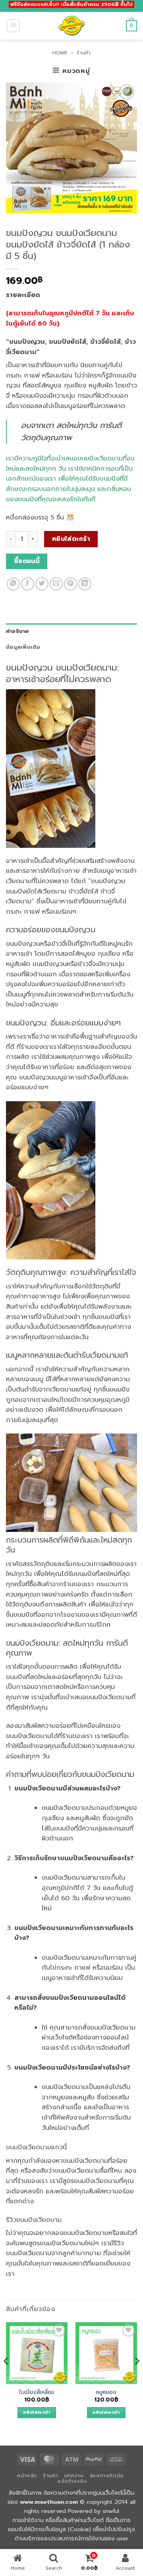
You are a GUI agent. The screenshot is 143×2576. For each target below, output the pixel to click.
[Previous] (6, 2377)
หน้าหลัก (27, 2476)
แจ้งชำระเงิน (72, 2481)
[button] (13, 26)
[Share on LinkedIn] (85, 584)
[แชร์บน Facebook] (28, 584)
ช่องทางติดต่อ (107, 2476)
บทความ (74, 2476)
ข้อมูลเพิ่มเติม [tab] (23, 647)
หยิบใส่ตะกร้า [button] (37, 2412)
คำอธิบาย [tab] (17, 631)
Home (60, 53)
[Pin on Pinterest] (71, 584)
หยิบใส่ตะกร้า (71, 539)
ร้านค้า (84, 53)
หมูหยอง (106, 2392)
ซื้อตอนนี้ (27, 561)
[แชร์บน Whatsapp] (13, 584)
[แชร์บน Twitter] (42, 584)
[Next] (137, 2377)
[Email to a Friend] (56, 584)
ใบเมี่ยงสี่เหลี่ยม (37, 2392)
